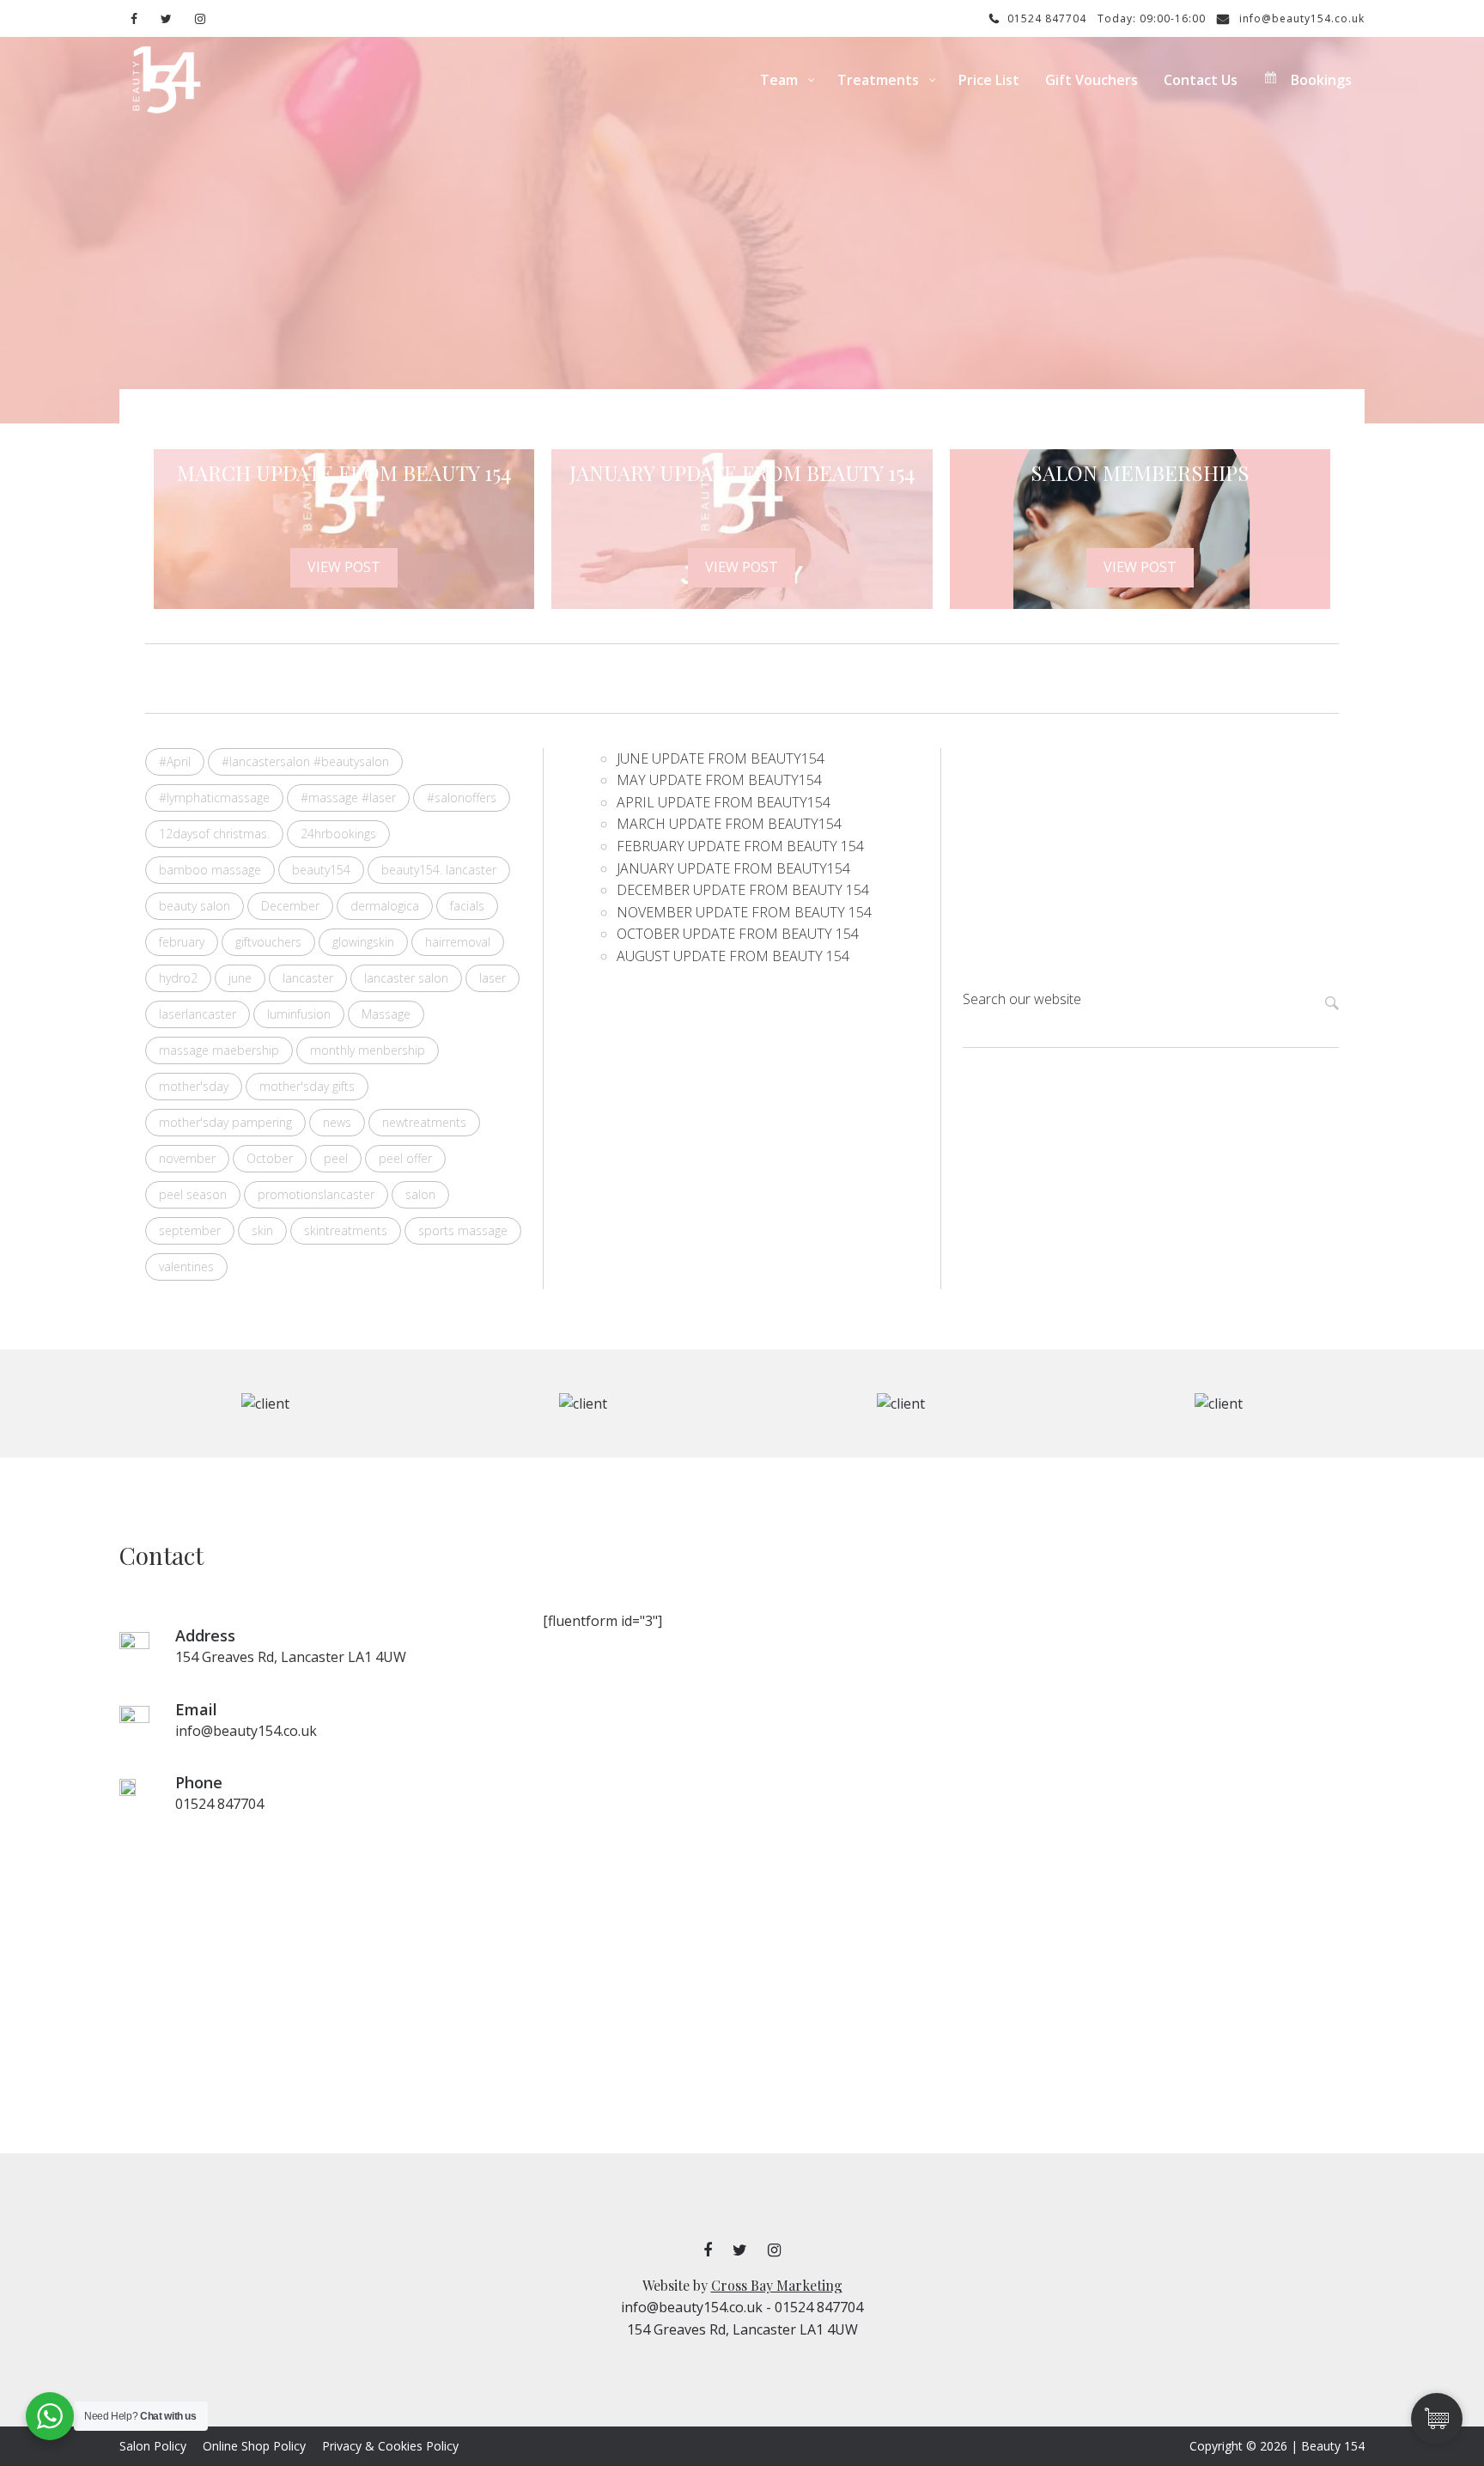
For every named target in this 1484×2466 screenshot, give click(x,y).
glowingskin (363, 942)
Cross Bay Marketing (777, 2285)
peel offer (405, 1158)
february (182, 942)
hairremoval (458, 942)
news (337, 1122)
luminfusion (299, 1014)
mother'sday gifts (307, 1086)
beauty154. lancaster (439, 870)
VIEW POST (344, 567)
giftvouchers (268, 942)
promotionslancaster (316, 1194)
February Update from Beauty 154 (740, 846)
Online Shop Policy (254, 2446)
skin (262, 1230)
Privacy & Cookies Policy (390, 2446)
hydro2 (178, 978)
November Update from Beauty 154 (748, 912)
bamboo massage (210, 870)
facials (467, 906)
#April (175, 761)
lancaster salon (406, 978)
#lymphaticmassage (214, 798)
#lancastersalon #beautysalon (305, 761)
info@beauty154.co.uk (1300, 18)
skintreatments (346, 1230)
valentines (186, 1266)
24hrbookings (338, 834)
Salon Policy (153, 2446)
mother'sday (194, 1086)
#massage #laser (348, 798)
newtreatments (424, 1122)
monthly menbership (368, 1050)
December (290, 906)
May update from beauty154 (719, 780)
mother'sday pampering (225, 1122)
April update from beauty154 (724, 802)
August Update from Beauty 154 (733, 956)
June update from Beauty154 (721, 758)
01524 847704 (1045, 18)
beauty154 (321, 870)
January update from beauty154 (733, 868)
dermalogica (385, 906)
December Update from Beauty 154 (745, 890)
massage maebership (219, 1050)
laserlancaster (198, 1014)
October (270, 1158)
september (190, 1230)
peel (336, 1158)
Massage (386, 1014)
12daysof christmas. (214, 834)
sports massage (463, 1230)
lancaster (308, 978)
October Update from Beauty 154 (741, 934)
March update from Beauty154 (729, 824)
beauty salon (195, 906)
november (187, 1158)
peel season (193, 1194)
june (240, 978)
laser (493, 978)
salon (420, 1194)
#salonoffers (462, 798)
